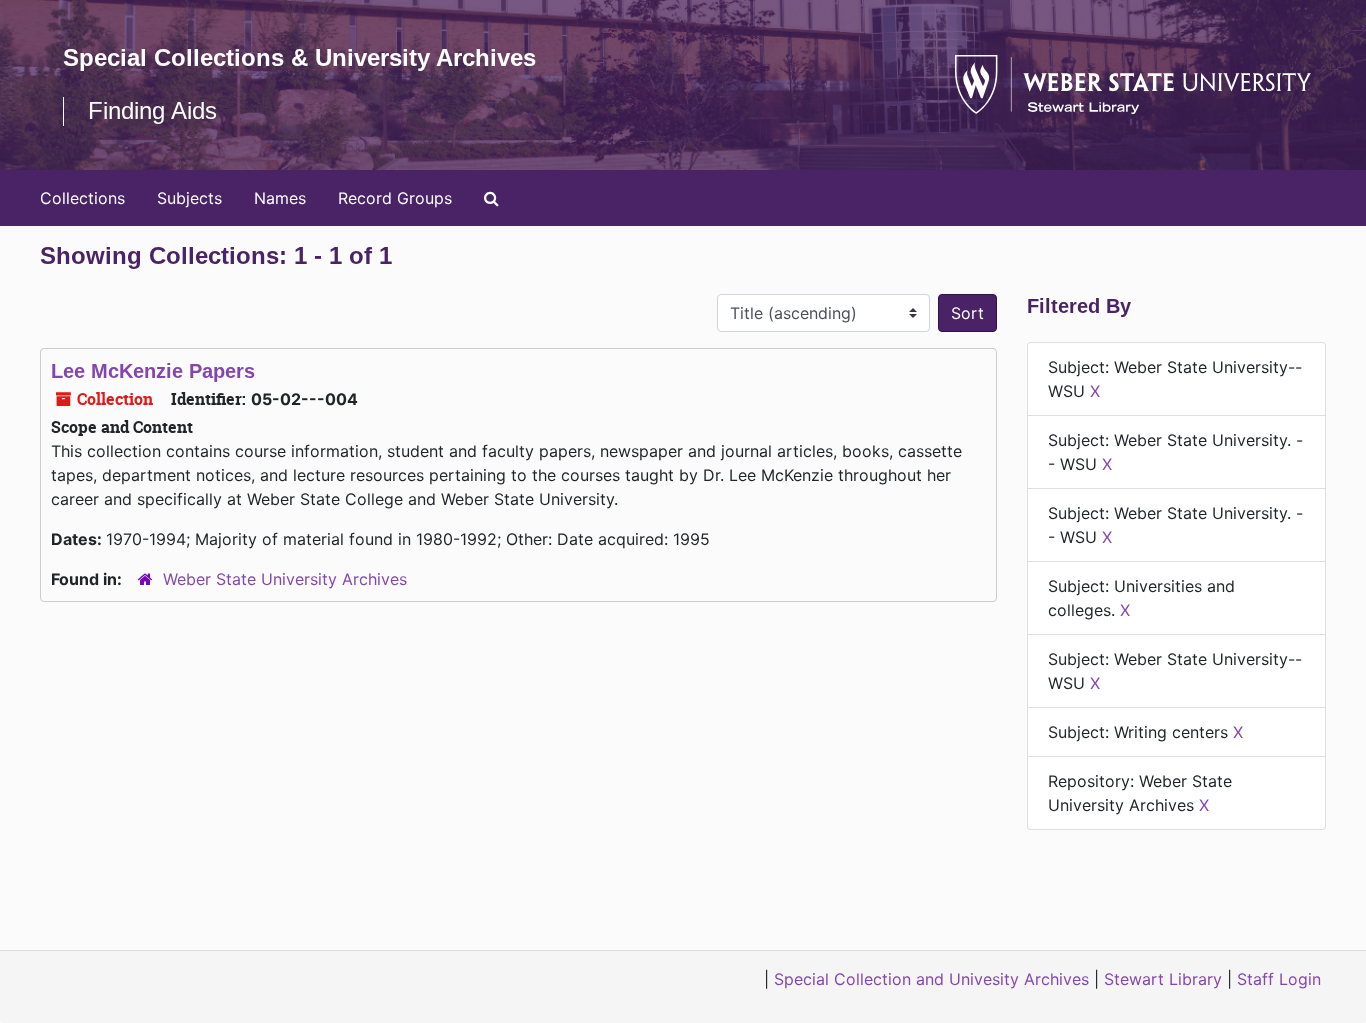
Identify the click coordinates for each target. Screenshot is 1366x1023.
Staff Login (1279, 979)
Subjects (189, 198)
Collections (82, 198)
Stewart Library (1163, 979)
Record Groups (395, 198)
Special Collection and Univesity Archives (931, 979)
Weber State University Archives (285, 579)
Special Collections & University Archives (299, 57)
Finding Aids (152, 110)
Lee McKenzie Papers (153, 371)
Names (280, 198)
